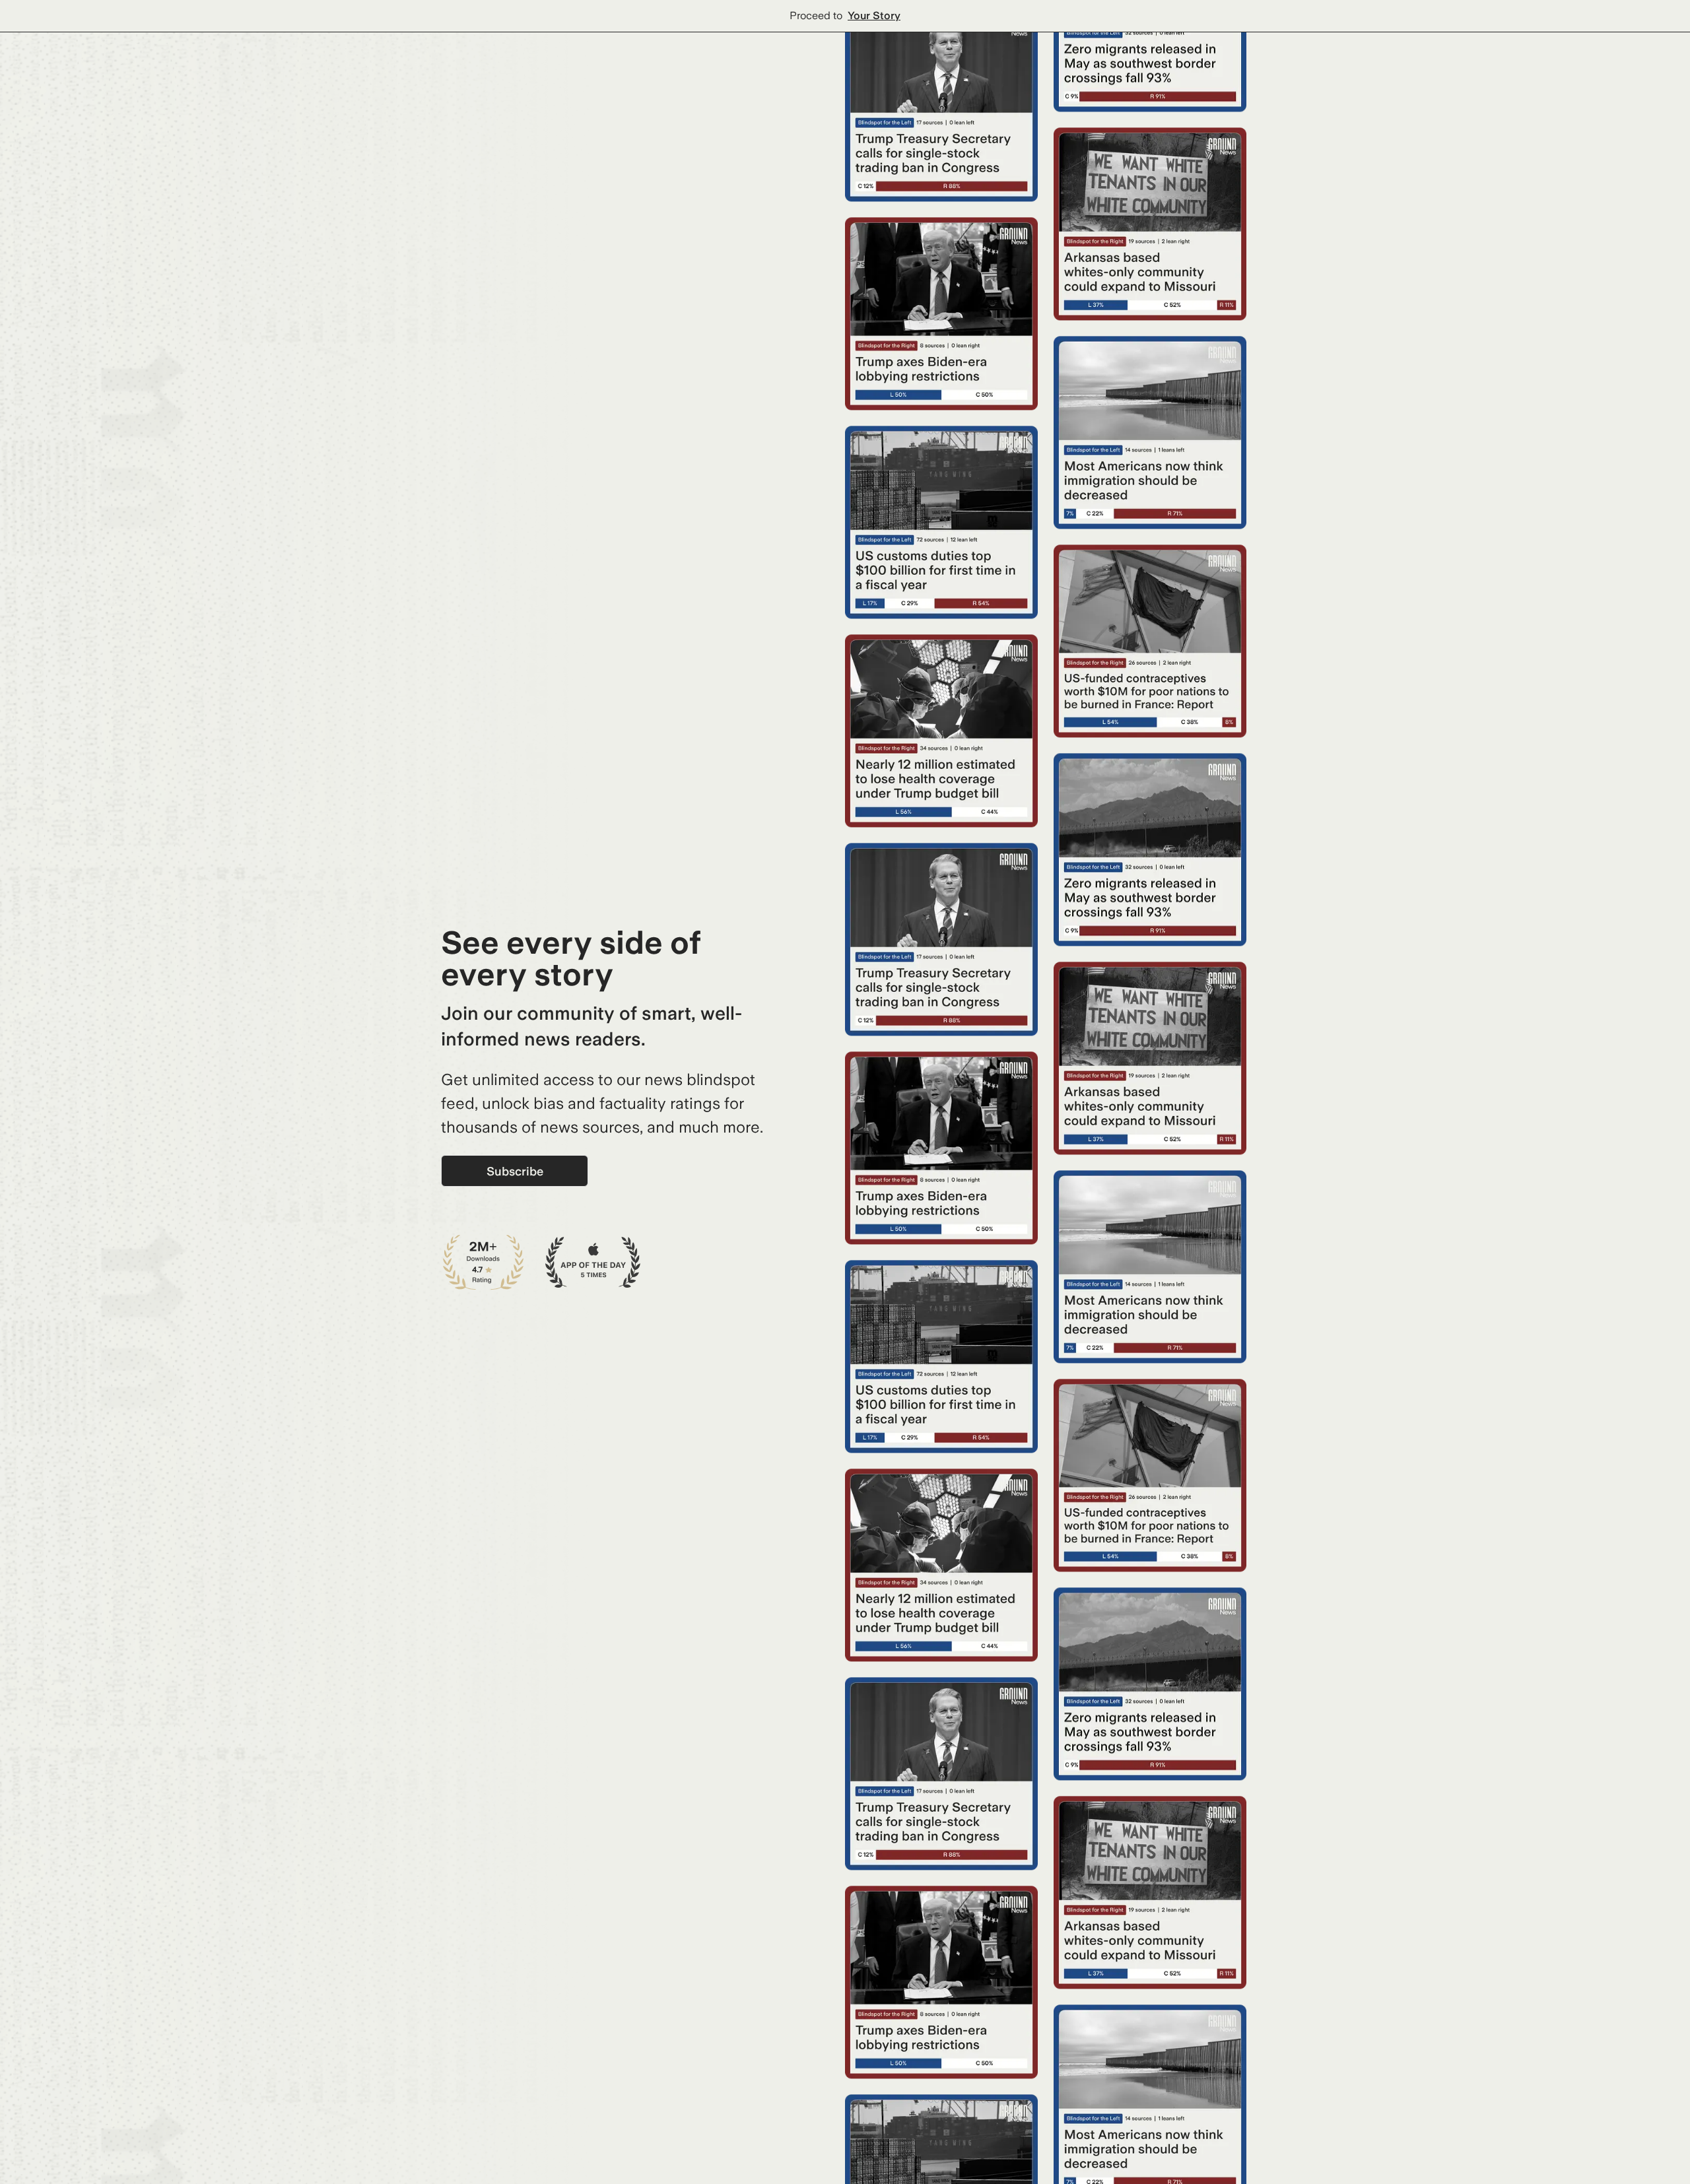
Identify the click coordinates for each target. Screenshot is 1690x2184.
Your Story (874, 16)
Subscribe (515, 1171)
